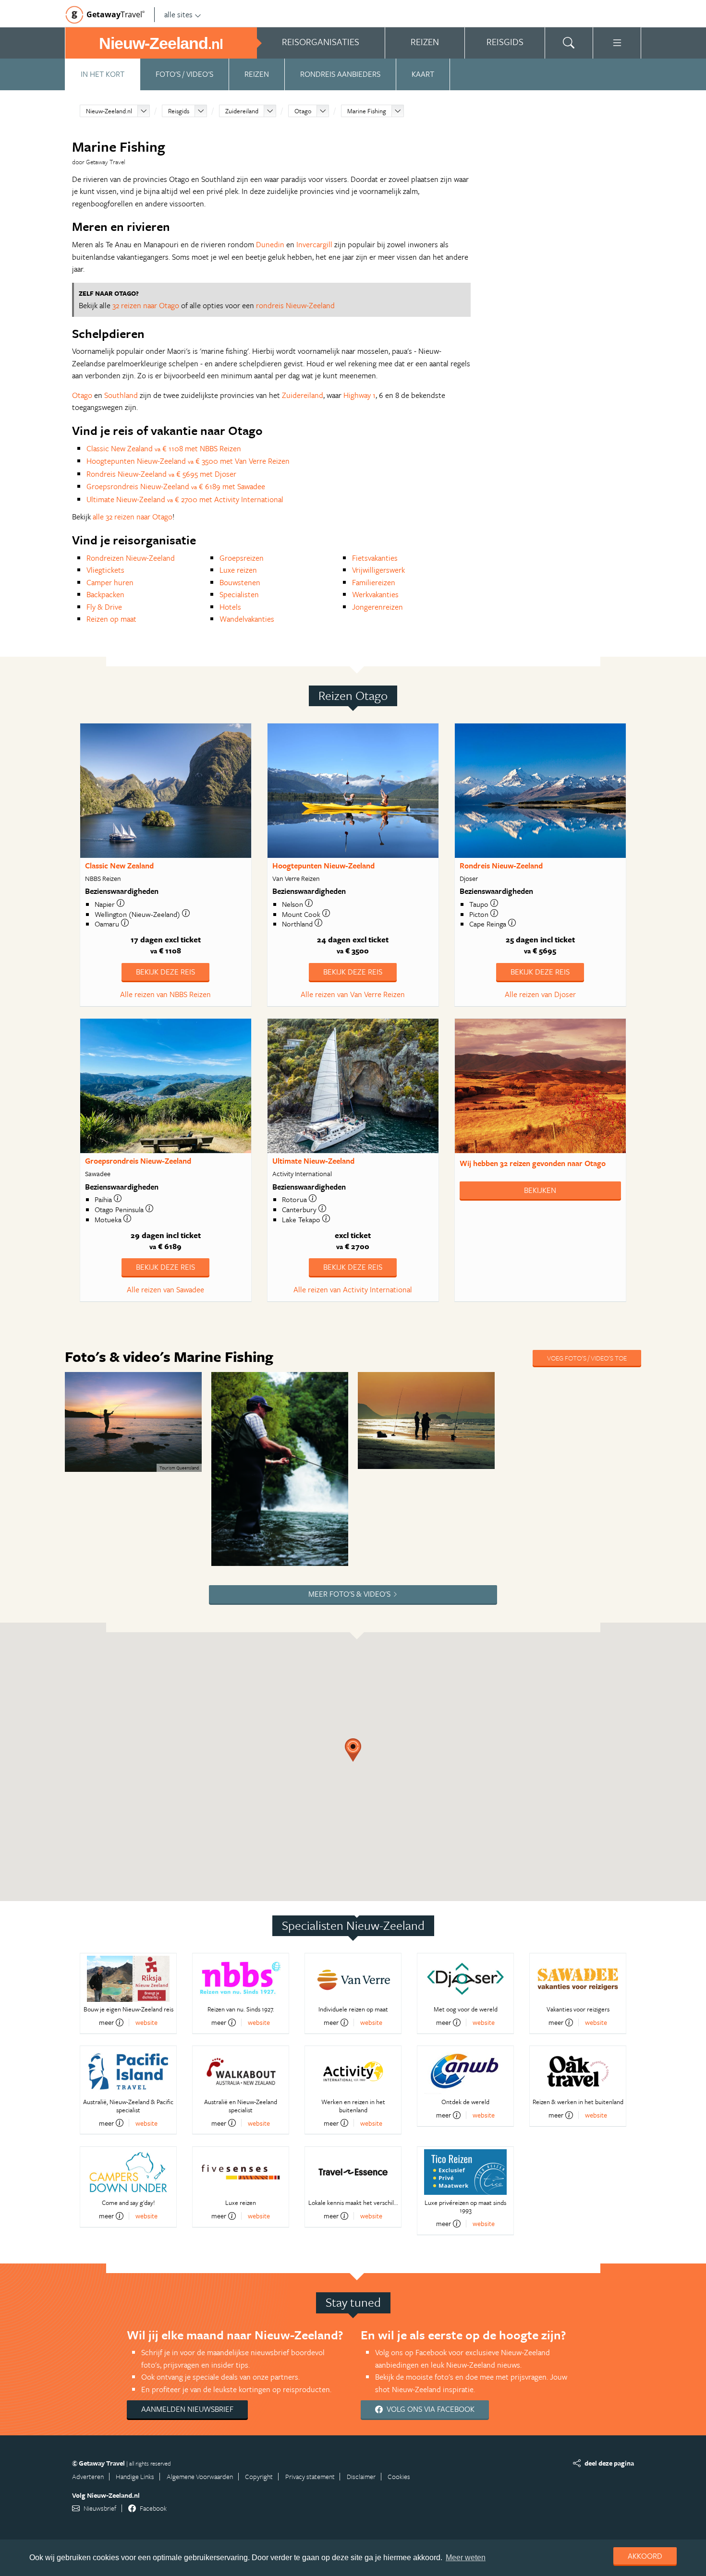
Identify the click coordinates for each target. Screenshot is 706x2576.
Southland (121, 395)
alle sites (178, 14)
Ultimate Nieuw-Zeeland (313, 1161)
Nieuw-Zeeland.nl (109, 111)
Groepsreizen (242, 558)
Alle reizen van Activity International (353, 1289)
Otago (303, 111)
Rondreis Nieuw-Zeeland (501, 866)
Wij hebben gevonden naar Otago (533, 1163)
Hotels (230, 607)
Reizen (257, 74)
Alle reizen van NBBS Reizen (165, 994)
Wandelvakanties (247, 619)
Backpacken (105, 594)
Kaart (423, 74)
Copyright (259, 2476)
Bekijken (540, 1190)
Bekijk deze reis (165, 972)
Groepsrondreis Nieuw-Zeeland (138, 1161)
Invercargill (314, 244)
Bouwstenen (240, 582)
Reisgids (179, 111)
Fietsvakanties (375, 558)
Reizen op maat (111, 619)
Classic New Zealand (119, 866)
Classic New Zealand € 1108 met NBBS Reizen (164, 448)
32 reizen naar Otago (146, 305)
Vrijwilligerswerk (378, 570)
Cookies (399, 2476)
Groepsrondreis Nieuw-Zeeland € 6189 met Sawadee (176, 486)
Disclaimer (361, 2476)
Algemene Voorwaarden (200, 2476)
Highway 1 (359, 395)
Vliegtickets (105, 570)
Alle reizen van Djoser (540, 994)
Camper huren (110, 582)
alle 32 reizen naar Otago (133, 517)
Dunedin (270, 244)
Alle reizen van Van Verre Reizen (353, 994)
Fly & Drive (104, 607)
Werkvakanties (375, 594)
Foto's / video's (184, 74)
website (146, 2022)
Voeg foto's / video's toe (587, 1358)
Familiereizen (374, 582)
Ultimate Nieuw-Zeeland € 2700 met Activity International (185, 499)
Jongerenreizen (377, 607)
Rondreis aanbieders (340, 74)
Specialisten (239, 594)
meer (106, 2022)
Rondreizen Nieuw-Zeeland (131, 558)
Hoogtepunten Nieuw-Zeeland (323, 866)
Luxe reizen (238, 570)
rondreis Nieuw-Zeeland (295, 305)
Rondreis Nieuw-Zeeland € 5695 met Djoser (161, 474)
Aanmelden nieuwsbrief (187, 2409)
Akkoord (645, 2556)
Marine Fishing (367, 111)
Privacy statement (310, 2476)
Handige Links (135, 2476)
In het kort (103, 74)
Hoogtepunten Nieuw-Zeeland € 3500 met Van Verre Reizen (188, 461)
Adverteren (88, 2476)
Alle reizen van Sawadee (165, 1289)
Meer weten (466, 2558)
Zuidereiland (242, 111)
